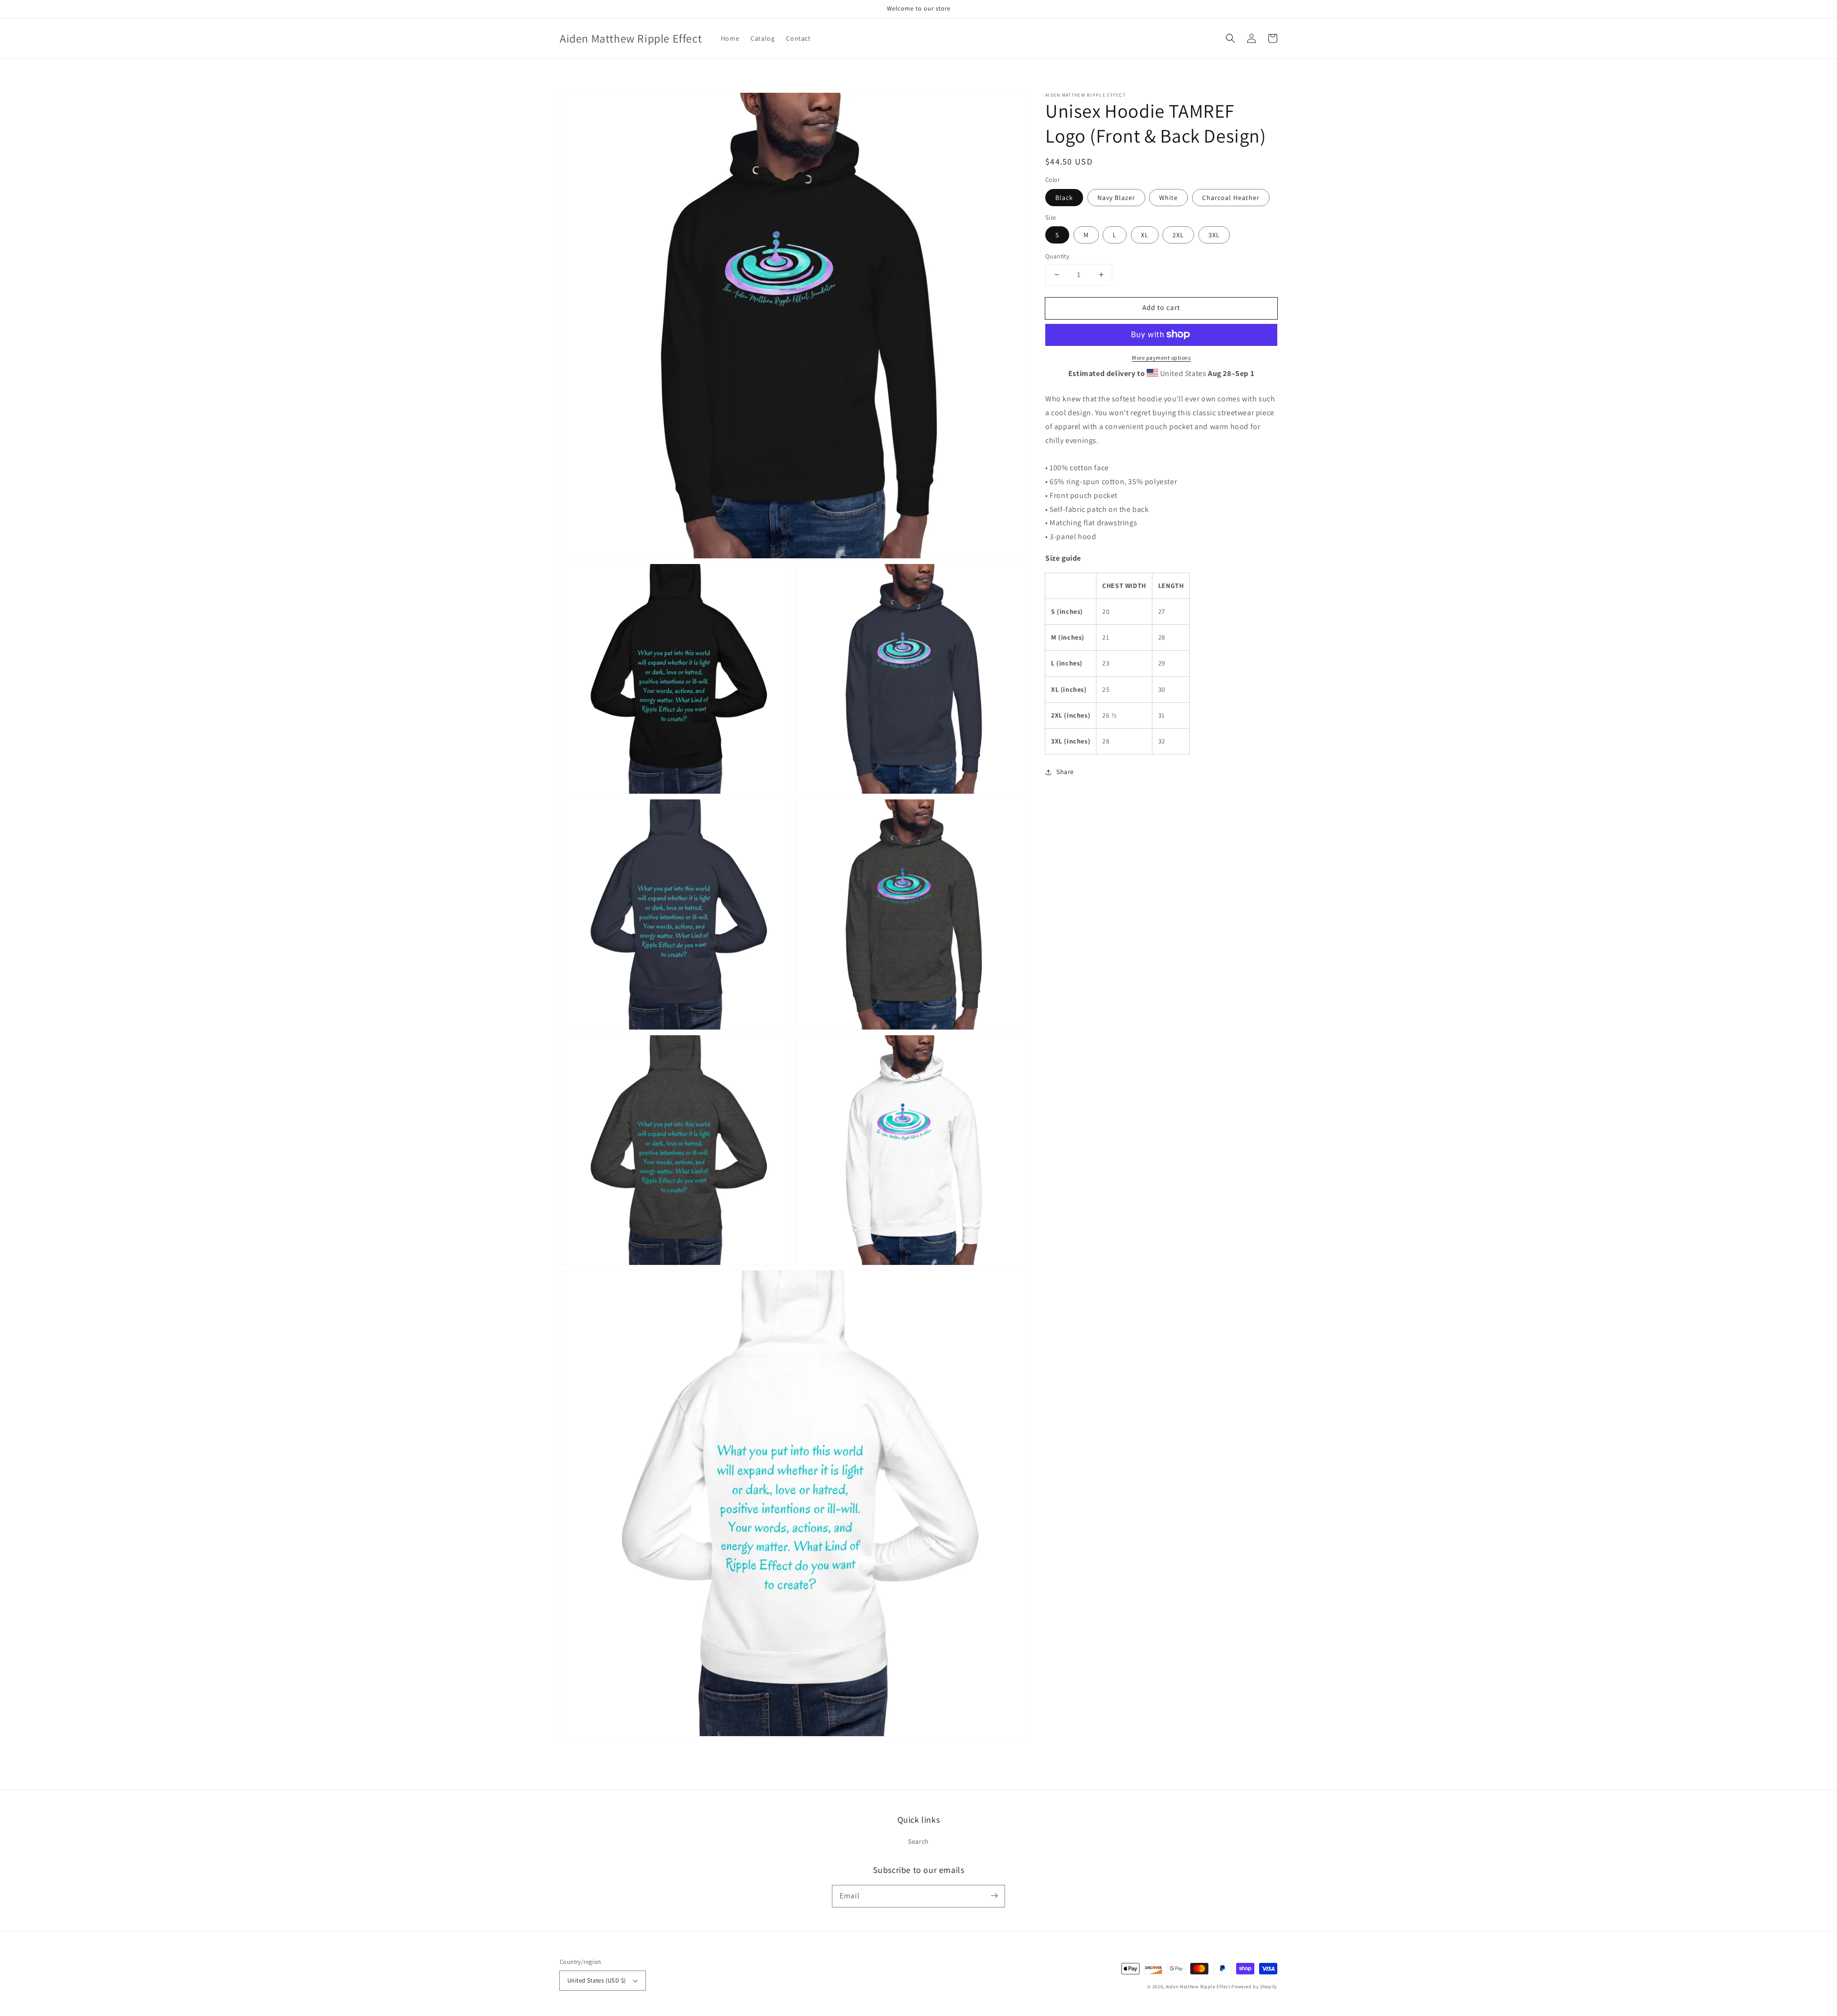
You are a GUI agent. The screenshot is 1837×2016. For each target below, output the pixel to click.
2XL (1178, 235)
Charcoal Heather (1231, 197)
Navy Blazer (1116, 197)
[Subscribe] (994, 1896)
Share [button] (1065, 772)
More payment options (1161, 357)
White (1168, 197)
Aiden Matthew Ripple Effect (1198, 1987)
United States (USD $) (597, 1980)
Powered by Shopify (1254, 1987)
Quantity (1057, 256)
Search (918, 1841)
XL (1145, 235)
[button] (1230, 38)
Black (1064, 197)
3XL (1214, 235)
